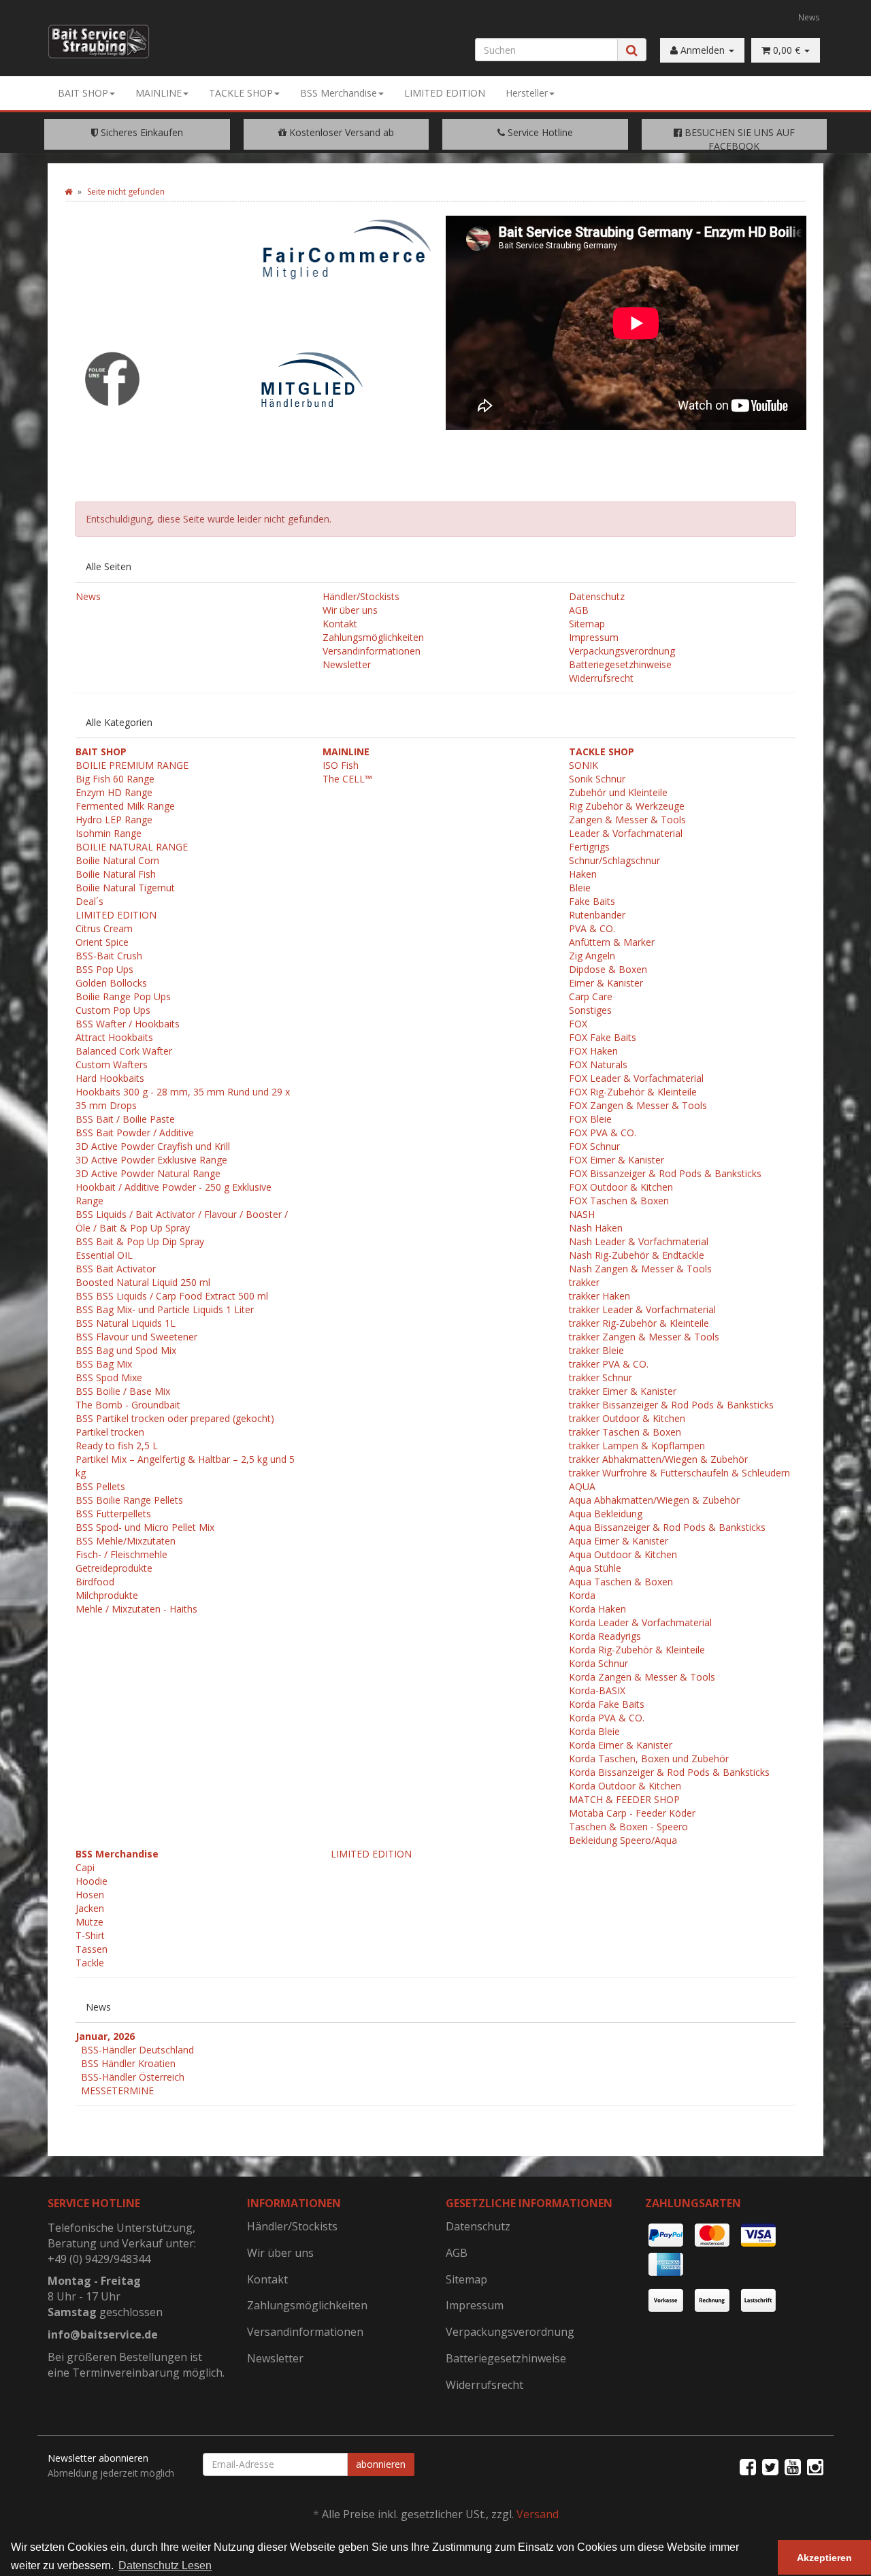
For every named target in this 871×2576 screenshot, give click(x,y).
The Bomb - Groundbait (128, 1405)
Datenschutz (597, 596)
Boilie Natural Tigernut (125, 888)
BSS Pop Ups (104, 969)
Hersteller (527, 93)
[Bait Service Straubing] (104, 42)
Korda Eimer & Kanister (621, 1745)
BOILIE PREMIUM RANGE (132, 765)
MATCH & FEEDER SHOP (624, 1799)
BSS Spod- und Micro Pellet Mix (145, 1527)
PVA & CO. (592, 928)
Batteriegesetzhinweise (620, 664)
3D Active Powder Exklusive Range (151, 1160)
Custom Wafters (112, 1064)
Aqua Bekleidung (606, 1514)
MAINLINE (159, 93)
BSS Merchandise (339, 93)
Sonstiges (590, 1010)
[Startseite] (68, 192)
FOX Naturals (598, 1064)
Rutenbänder (597, 915)
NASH (582, 1214)
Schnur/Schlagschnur (614, 860)
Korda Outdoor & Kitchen (625, 1786)
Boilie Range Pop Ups (123, 996)
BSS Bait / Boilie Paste (125, 1119)
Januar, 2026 (105, 2036)
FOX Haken (593, 1051)
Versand (538, 2514)
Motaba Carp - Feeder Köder (632, 1813)
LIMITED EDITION (445, 93)
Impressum (594, 637)
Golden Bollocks (111, 983)
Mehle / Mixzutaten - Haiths (136, 1609)
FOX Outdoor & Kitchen (621, 1187)
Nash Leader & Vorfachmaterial (639, 1241)
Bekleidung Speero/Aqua (623, 1840)
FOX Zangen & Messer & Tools (638, 1105)
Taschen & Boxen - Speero (628, 1827)
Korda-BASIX (597, 1690)
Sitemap (587, 624)
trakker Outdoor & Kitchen (627, 1418)
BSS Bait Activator (116, 1269)
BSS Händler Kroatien (128, 2063)
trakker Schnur (601, 1377)
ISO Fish (341, 765)
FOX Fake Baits (603, 1037)
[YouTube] (793, 2466)
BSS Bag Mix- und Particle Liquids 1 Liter (165, 1309)
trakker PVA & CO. (609, 1364)
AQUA (582, 1486)
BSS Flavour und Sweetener (136, 1337)
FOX (578, 1024)
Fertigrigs (589, 847)
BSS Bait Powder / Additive (135, 1133)
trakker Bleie (596, 1350)
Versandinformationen (372, 651)
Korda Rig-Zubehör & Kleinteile (637, 1650)
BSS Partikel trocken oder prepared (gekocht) (175, 1418)
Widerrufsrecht (601, 678)
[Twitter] (770, 2466)
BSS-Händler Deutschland (137, 2050)
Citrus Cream (104, 928)
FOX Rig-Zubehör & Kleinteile (633, 1092)
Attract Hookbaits (114, 1037)
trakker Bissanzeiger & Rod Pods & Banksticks (671, 1405)
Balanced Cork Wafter (124, 1051)
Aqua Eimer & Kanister (619, 1541)
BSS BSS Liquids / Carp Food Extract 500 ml (172, 1296)
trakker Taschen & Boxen (625, 1432)
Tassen (92, 1949)
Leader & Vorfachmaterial (626, 833)
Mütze (89, 1922)
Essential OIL (104, 1255)
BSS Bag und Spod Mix (126, 1350)
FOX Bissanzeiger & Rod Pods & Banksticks (665, 1173)
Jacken (90, 1908)
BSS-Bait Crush (109, 956)
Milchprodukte (107, 1595)
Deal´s (89, 901)
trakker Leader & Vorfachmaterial (642, 1309)
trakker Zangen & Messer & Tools (644, 1337)
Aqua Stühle (595, 1568)
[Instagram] (815, 2466)
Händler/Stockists (361, 596)
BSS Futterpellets (113, 1514)
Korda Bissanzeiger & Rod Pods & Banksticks (669, 1772)
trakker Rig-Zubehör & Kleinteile (639, 1323)
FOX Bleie (590, 1119)
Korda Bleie (594, 1731)
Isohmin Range (109, 833)
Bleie (580, 888)
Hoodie (92, 1881)
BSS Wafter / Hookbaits (128, 1024)
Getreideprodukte (114, 1568)
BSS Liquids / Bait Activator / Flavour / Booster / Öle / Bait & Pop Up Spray (182, 1221)
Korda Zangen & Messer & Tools (642, 1677)
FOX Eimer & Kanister (617, 1160)
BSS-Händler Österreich (133, 2077)
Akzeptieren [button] (824, 2558)
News (809, 17)
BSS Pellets (100, 1486)
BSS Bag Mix (104, 1364)
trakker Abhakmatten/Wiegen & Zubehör (658, 1459)
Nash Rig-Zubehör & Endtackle (637, 1255)
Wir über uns (350, 610)
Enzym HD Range (114, 792)
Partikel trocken (110, 1432)
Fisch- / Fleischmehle (121, 1554)
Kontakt (340, 624)
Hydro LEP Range (114, 820)
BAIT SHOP (83, 93)
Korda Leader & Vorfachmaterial (640, 1622)
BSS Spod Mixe (109, 1377)
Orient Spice (102, 942)
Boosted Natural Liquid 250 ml (143, 1282)
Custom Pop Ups (113, 1010)
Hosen (90, 1895)
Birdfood (95, 1582)
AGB (579, 610)
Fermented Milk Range (125, 806)
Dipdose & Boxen (608, 969)
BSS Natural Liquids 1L (126, 1323)
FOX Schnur (594, 1146)
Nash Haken (596, 1228)
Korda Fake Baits (607, 1704)
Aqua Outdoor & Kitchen (623, 1554)
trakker (584, 1282)
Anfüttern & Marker (612, 942)
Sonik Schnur (597, 779)
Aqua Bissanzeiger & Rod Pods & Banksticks (667, 1527)
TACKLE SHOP (241, 93)
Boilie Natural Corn (117, 860)
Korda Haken (597, 1609)
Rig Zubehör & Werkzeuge (627, 806)
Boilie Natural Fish (116, 874)
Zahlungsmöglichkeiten (373, 637)
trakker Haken (599, 1296)
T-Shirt (90, 1935)
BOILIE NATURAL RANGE (132, 847)
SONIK (584, 765)
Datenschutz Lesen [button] (165, 2565)
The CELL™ (347, 779)
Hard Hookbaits (110, 1078)
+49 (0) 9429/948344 (99, 2259)
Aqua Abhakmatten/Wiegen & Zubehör (654, 1500)
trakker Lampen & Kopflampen (637, 1446)
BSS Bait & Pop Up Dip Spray (140, 1241)
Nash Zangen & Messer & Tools (640, 1269)
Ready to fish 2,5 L (117, 1446)
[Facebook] (748, 2466)
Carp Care (591, 996)
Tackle (90, 1963)
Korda (582, 1595)
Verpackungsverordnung (622, 651)
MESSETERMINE (117, 2091)
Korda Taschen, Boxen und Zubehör (649, 1758)
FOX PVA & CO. (603, 1133)
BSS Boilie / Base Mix (123, 1391)
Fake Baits (592, 901)
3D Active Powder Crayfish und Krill (153, 1146)
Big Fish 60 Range (115, 779)
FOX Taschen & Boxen (619, 1201)
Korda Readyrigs (605, 1636)
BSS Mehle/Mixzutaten (126, 1541)
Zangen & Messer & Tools (627, 820)
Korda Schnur (598, 1663)
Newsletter (347, 664)
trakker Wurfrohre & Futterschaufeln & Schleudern (679, 1473)
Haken (583, 874)
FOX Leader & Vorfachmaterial (636, 1078)
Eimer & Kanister (606, 983)
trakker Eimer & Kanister (623, 1391)
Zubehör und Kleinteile (618, 792)
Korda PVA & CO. (607, 1718)
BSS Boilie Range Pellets (129, 1500)
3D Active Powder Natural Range (148, 1173)
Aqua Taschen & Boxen (621, 1582)
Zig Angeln (592, 956)
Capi (85, 1867)
